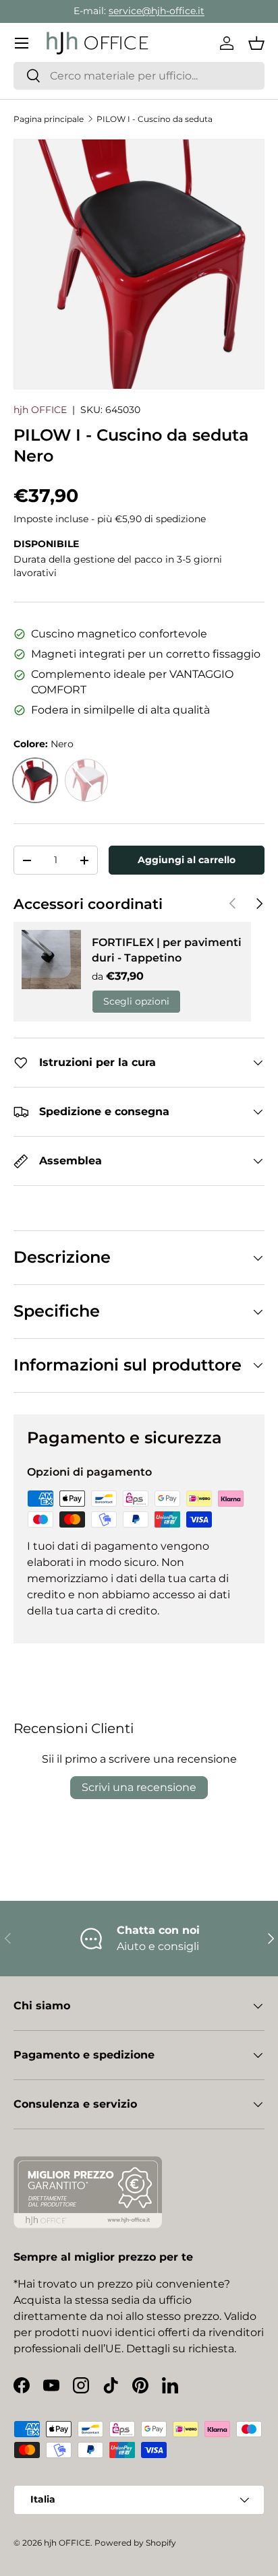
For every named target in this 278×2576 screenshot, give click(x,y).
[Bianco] (86, 780)
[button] (256, 43)
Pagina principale (49, 119)
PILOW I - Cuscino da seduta (155, 119)
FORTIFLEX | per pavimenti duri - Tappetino (167, 950)
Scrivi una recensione (139, 1787)
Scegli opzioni (136, 1001)
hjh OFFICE (40, 410)
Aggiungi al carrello (187, 860)
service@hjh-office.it (157, 11)
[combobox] (139, 76)
